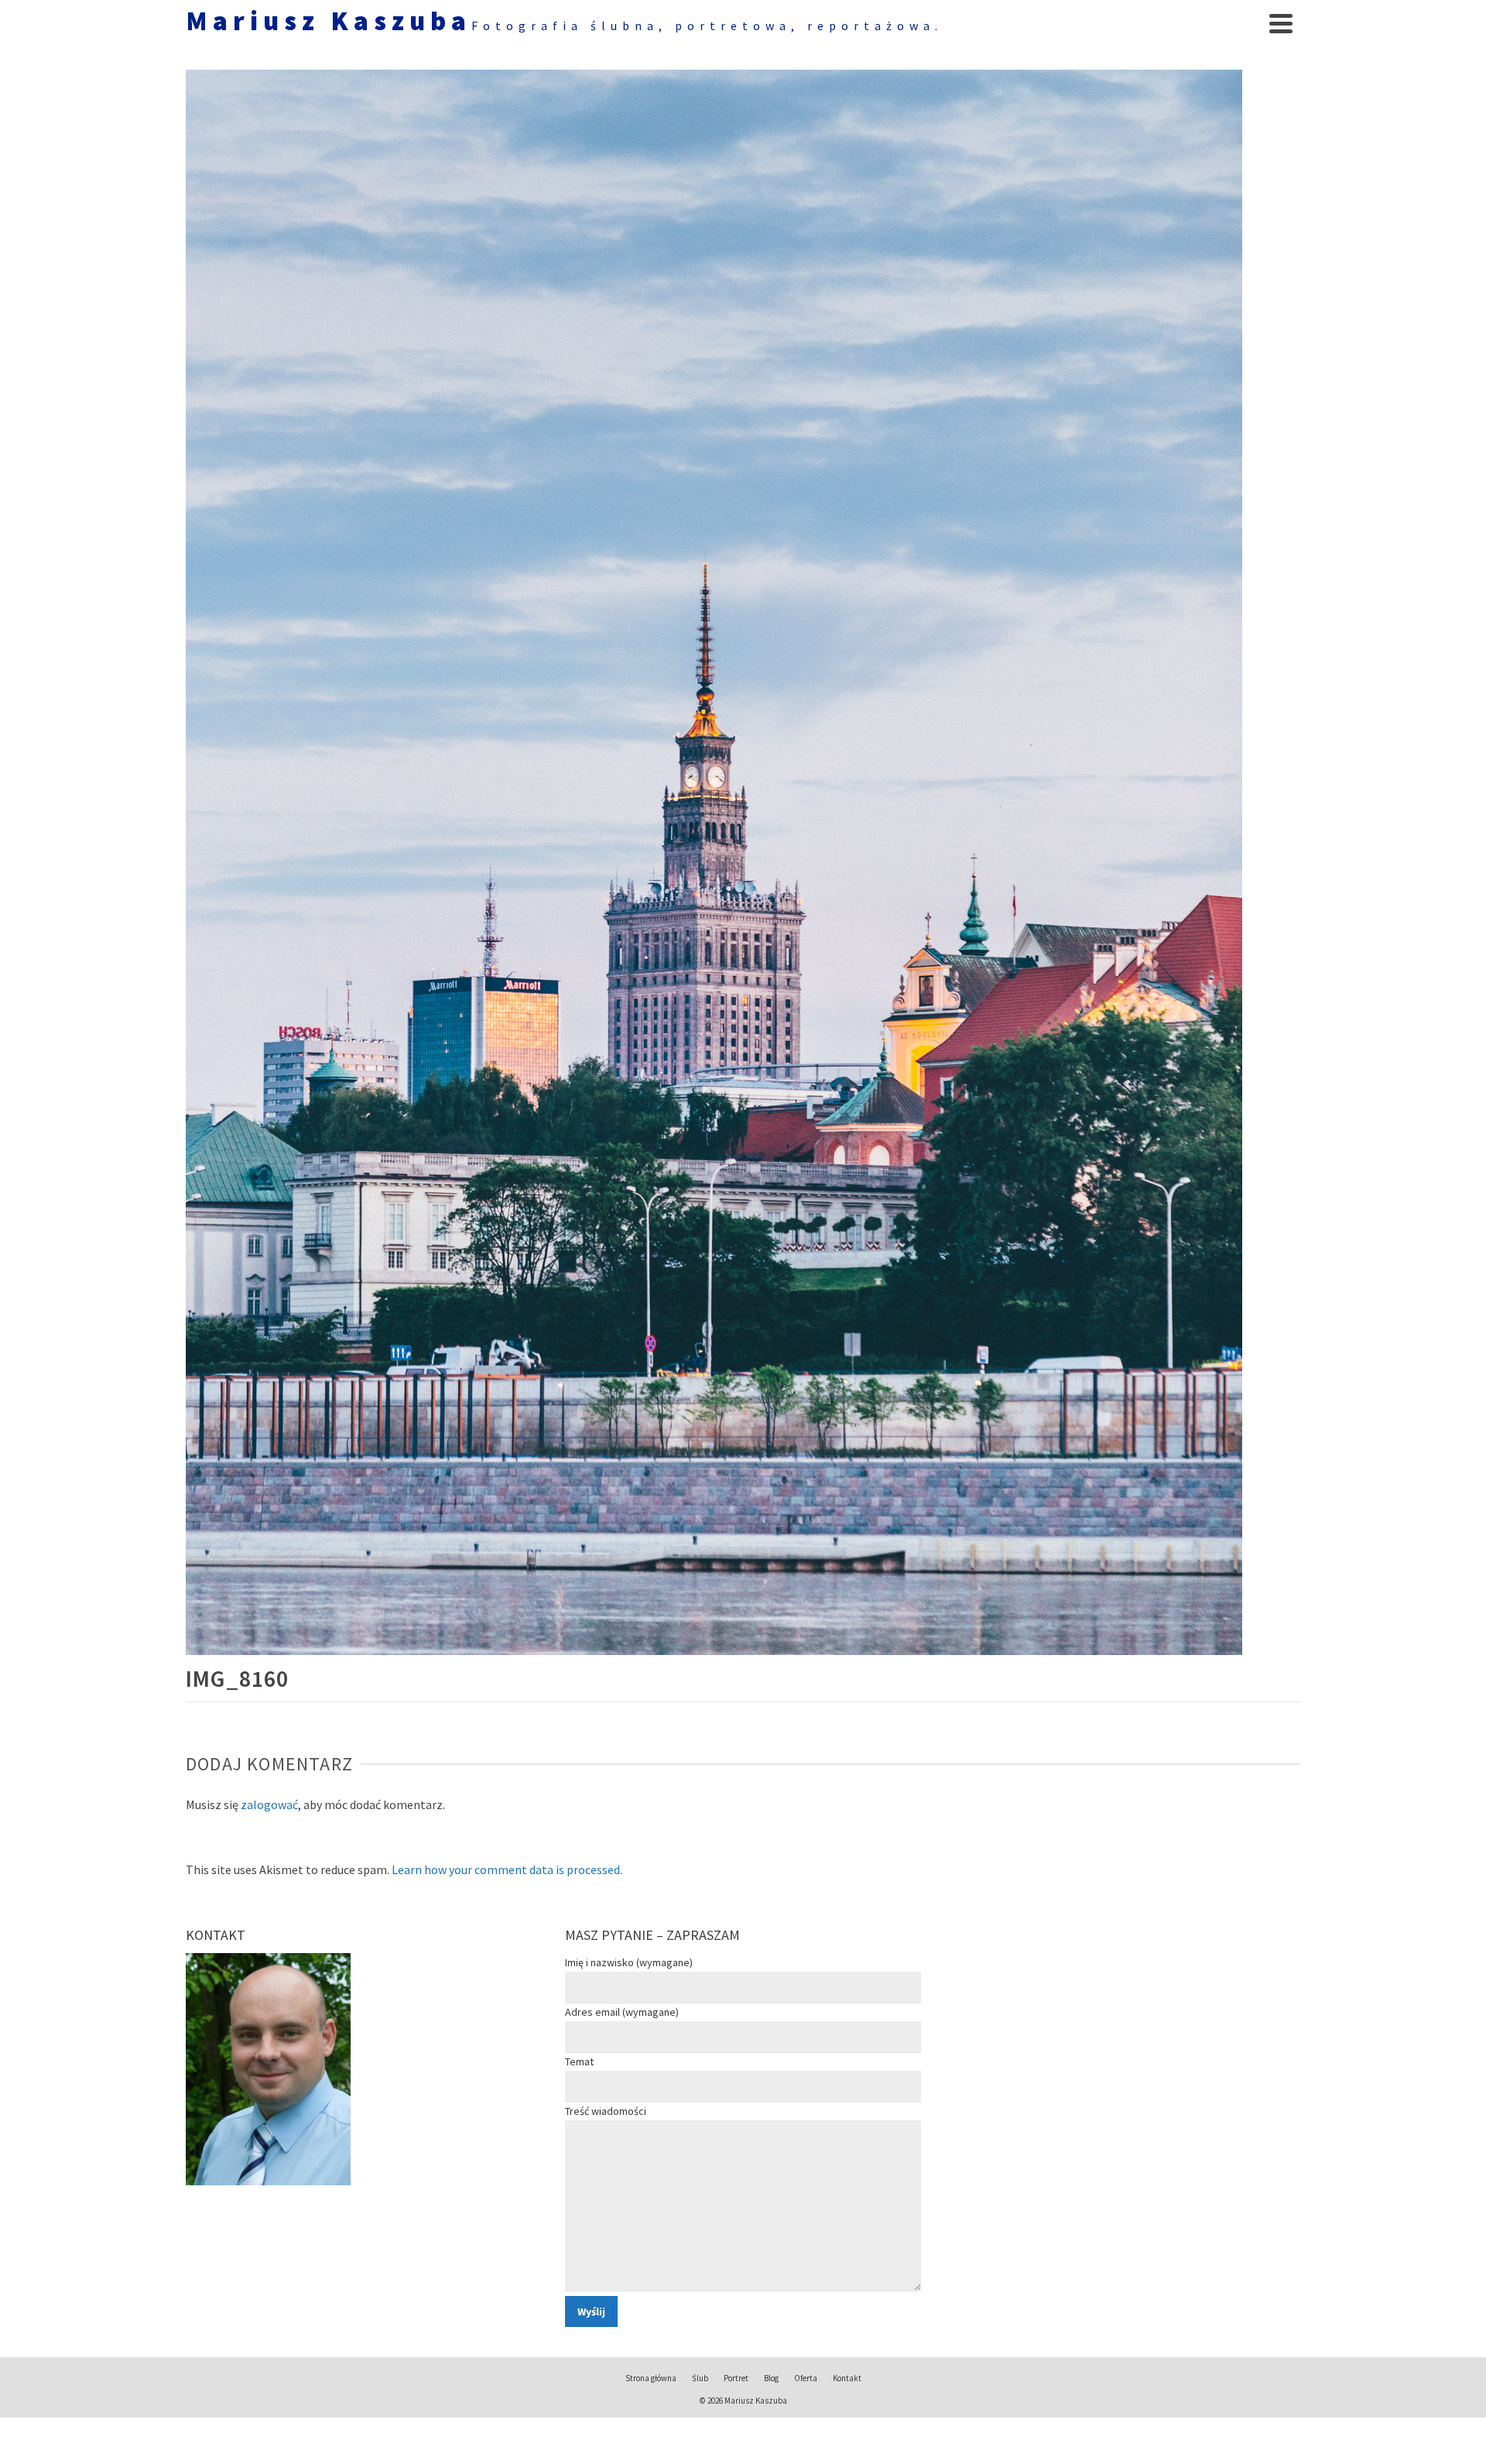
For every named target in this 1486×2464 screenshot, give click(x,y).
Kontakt (847, 2378)
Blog (771, 2378)
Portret (736, 2378)
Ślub (700, 2378)
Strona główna (651, 2378)
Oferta (806, 2378)
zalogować (269, 1804)
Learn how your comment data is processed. (507, 1869)
